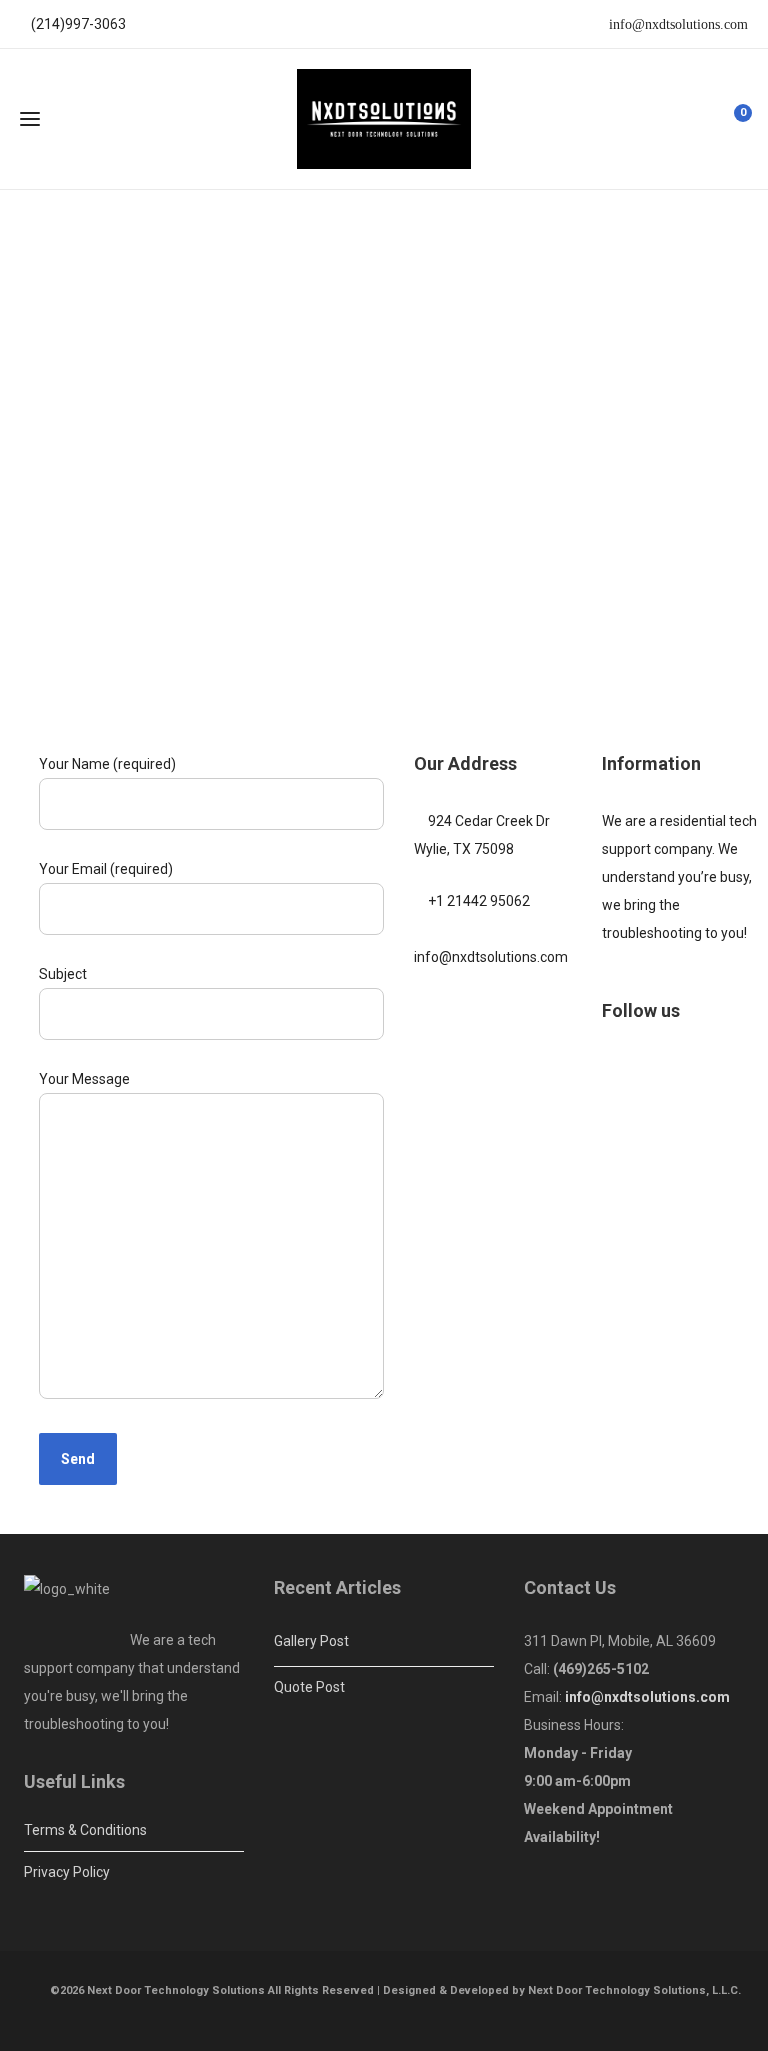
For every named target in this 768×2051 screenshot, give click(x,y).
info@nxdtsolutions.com (676, 24)
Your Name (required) (107, 764)
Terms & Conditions (85, 1830)
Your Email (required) (106, 869)
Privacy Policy (67, 1872)
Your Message (84, 1079)
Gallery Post (311, 1641)
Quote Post (309, 1687)
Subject (63, 974)
